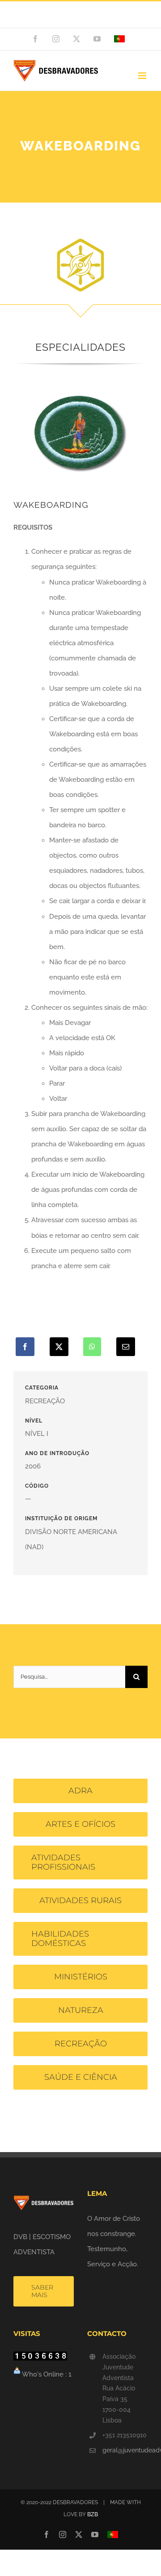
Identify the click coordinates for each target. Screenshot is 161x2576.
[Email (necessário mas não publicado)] (126, 1347)
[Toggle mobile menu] (143, 76)
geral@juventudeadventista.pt (125, 2450)
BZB (93, 2514)
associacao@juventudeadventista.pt (80, 19)
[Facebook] (25, 1347)
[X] (59, 1347)
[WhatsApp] (92, 1347)
